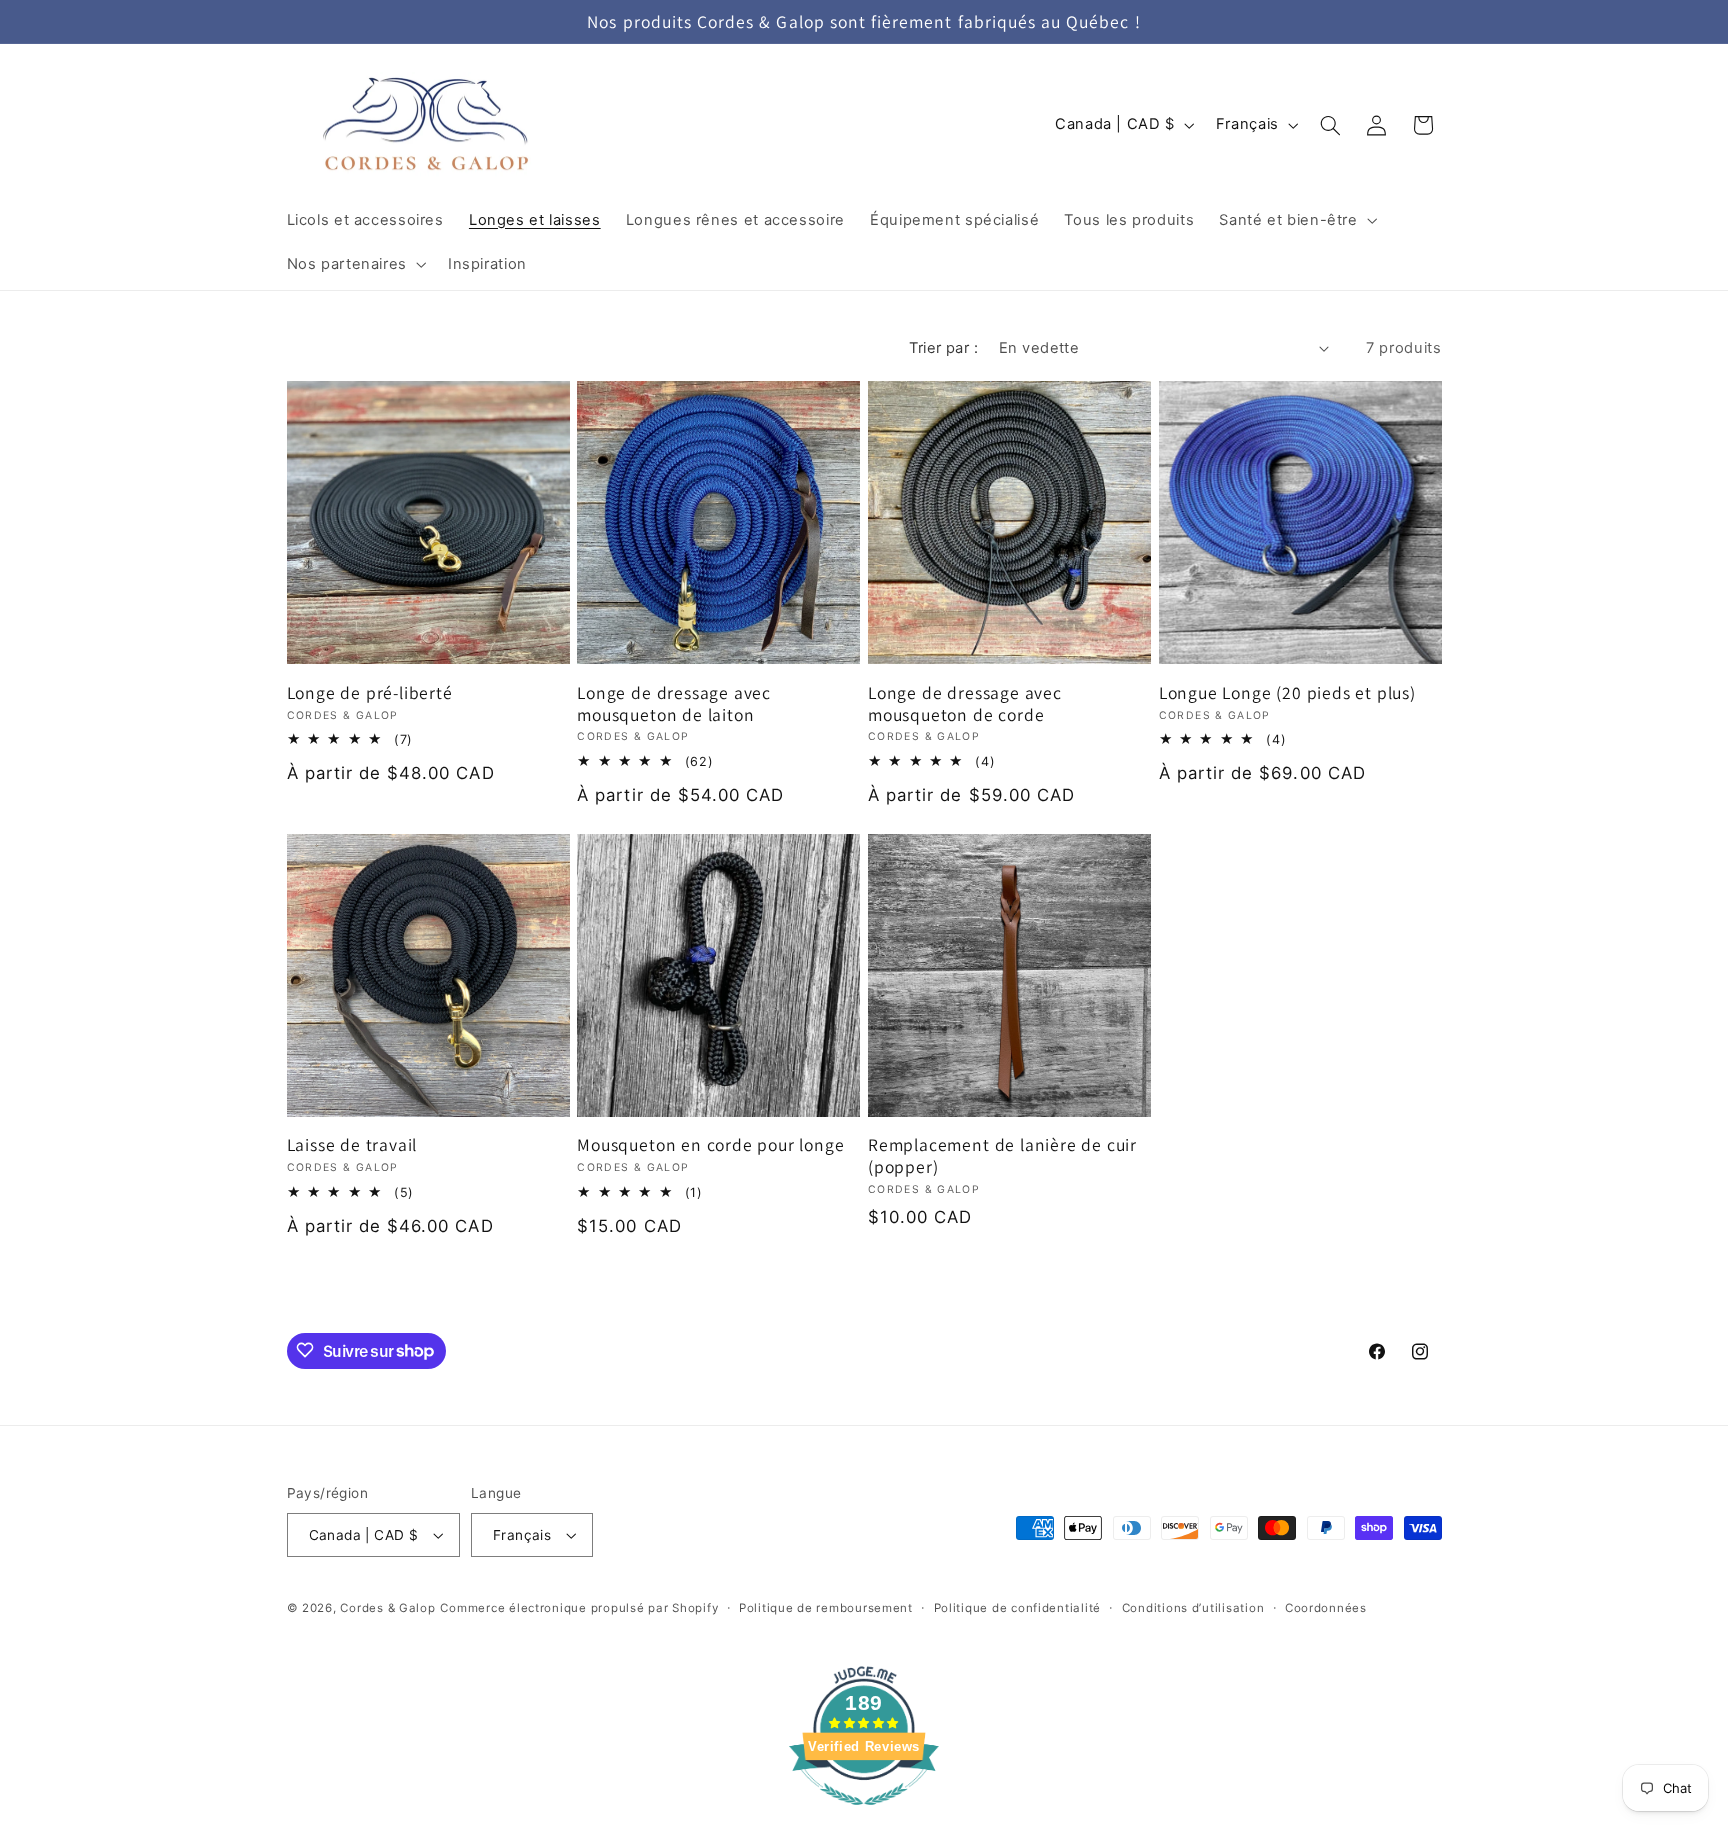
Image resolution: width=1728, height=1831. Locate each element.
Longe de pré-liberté (370, 693)
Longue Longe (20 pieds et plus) (1287, 693)
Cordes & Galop (387, 1608)
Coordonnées (1326, 1608)
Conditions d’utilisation (1193, 1608)
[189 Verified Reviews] (864, 1815)
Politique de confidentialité (1018, 1608)
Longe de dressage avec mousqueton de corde (965, 703)
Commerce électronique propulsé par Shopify (579, 1608)
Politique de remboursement (826, 1608)
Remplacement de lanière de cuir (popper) (1002, 1155)
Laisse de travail (352, 1145)
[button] (1296, 220)
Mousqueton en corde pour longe (710, 1145)
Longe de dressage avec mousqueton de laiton (674, 703)
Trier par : (943, 348)
